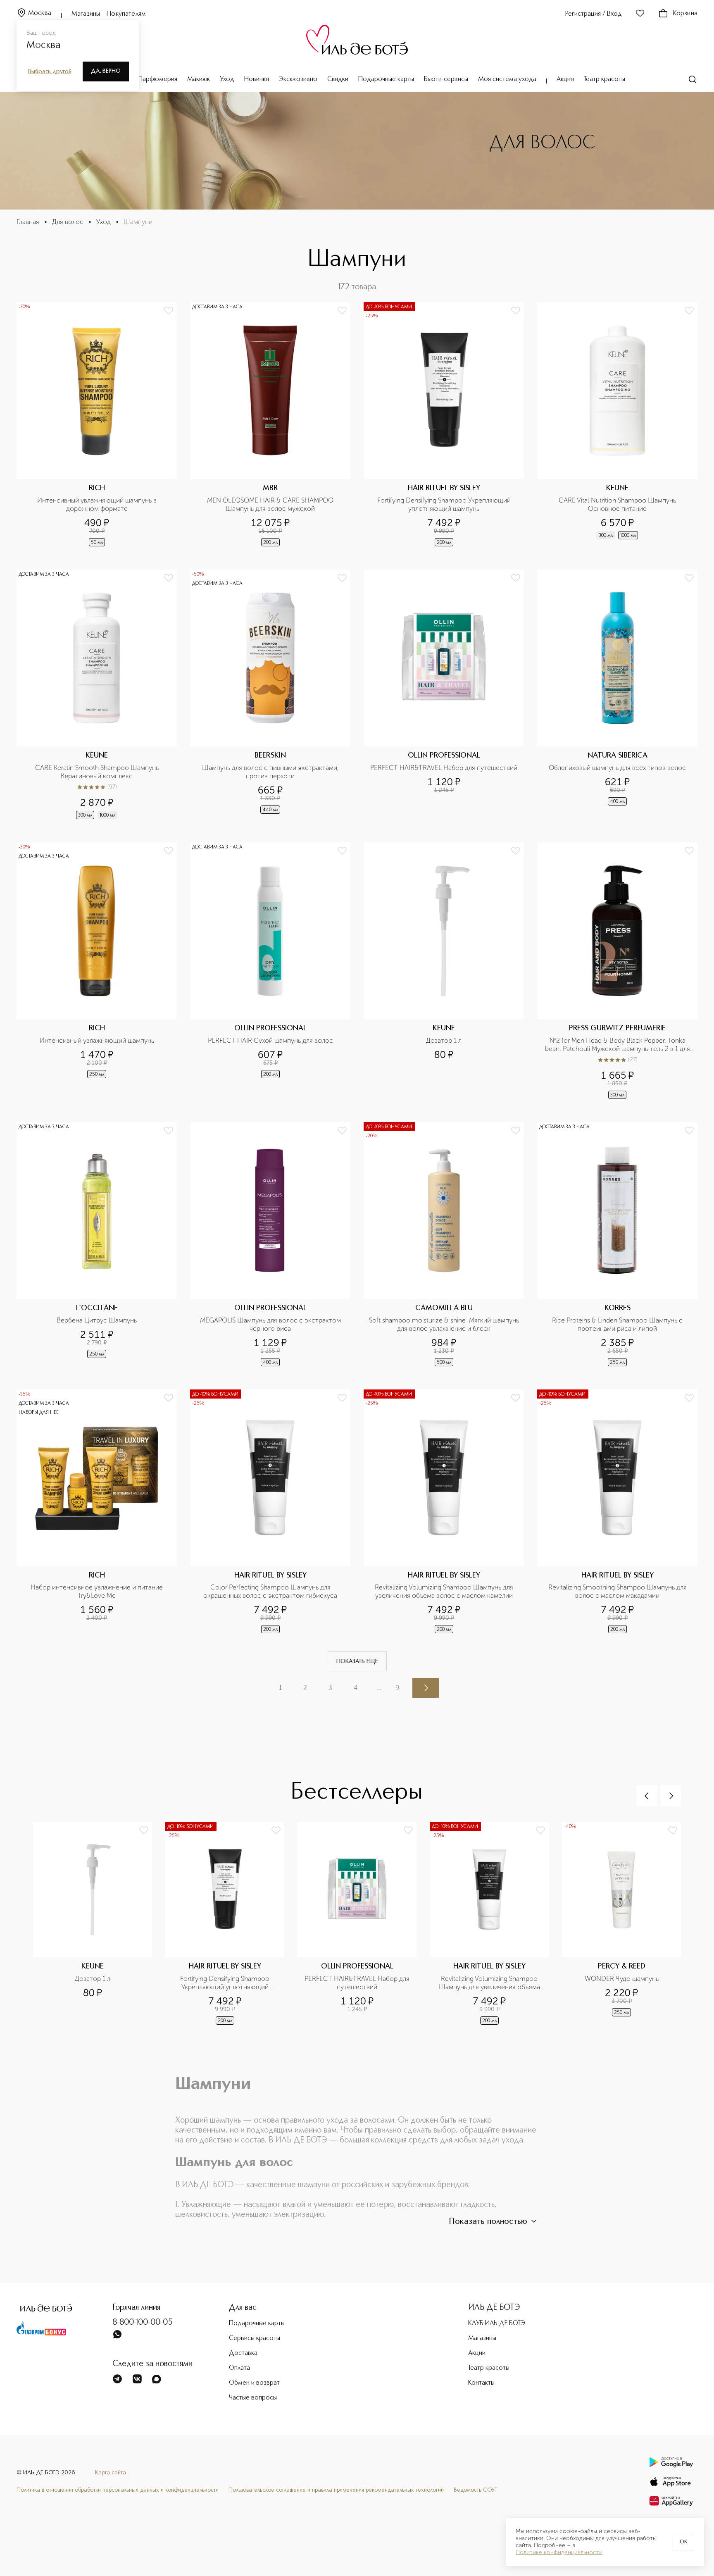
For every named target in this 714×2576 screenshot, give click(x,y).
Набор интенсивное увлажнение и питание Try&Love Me (98, 1591)
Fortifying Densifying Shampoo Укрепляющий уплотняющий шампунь (445, 504)
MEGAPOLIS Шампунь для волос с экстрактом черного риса (271, 1324)
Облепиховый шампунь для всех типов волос (617, 768)
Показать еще (357, 1661)
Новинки (257, 79)
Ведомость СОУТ (476, 2490)
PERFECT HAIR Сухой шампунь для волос (270, 1040)
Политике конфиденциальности (559, 2552)
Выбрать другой (50, 71)
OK (683, 2542)
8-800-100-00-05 (143, 2323)
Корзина (685, 14)
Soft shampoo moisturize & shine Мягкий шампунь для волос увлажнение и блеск (444, 1324)
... (379, 1688)
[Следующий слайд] (671, 1796)
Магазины (86, 14)
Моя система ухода (507, 79)
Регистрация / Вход (594, 14)
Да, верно (106, 71)
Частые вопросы (253, 2398)
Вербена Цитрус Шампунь (97, 1320)
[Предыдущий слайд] (647, 1796)
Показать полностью (488, 2222)
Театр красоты (605, 79)
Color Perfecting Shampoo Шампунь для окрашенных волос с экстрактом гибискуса (270, 1591)
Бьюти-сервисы (446, 79)
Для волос (68, 222)
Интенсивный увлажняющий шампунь (97, 1040)
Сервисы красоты (255, 2338)
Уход (227, 79)
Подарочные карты (386, 79)
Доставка (243, 2353)
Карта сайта (111, 2473)
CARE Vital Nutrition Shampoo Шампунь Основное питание (618, 504)
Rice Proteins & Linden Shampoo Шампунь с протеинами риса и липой (618, 1324)
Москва (40, 13)
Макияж (199, 79)
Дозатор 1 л (444, 1040)
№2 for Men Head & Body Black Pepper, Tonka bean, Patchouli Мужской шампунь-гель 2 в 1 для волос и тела (618, 1045)
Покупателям (126, 14)
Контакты (481, 2383)
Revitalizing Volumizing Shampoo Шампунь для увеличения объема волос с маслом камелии (445, 1591)
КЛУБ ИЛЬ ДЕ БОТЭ (497, 2323)
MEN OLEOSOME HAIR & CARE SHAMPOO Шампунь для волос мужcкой (271, 504)
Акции (565, 79)
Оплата (239, 2368)
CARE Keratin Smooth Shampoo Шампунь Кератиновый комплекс (98, 772)
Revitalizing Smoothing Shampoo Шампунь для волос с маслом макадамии (618, 1591)
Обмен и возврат (254, 2383)
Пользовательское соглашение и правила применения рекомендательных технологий (336, 2490)
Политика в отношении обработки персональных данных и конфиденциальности (118, 2490)
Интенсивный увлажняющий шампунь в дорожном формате (98, 504)
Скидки (338, 79)
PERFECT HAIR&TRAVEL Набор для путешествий (444, 768)
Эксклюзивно (298, 79)
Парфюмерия (158, 79)
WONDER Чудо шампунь (622, 1979)
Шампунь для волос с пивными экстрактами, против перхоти (271, 772)
